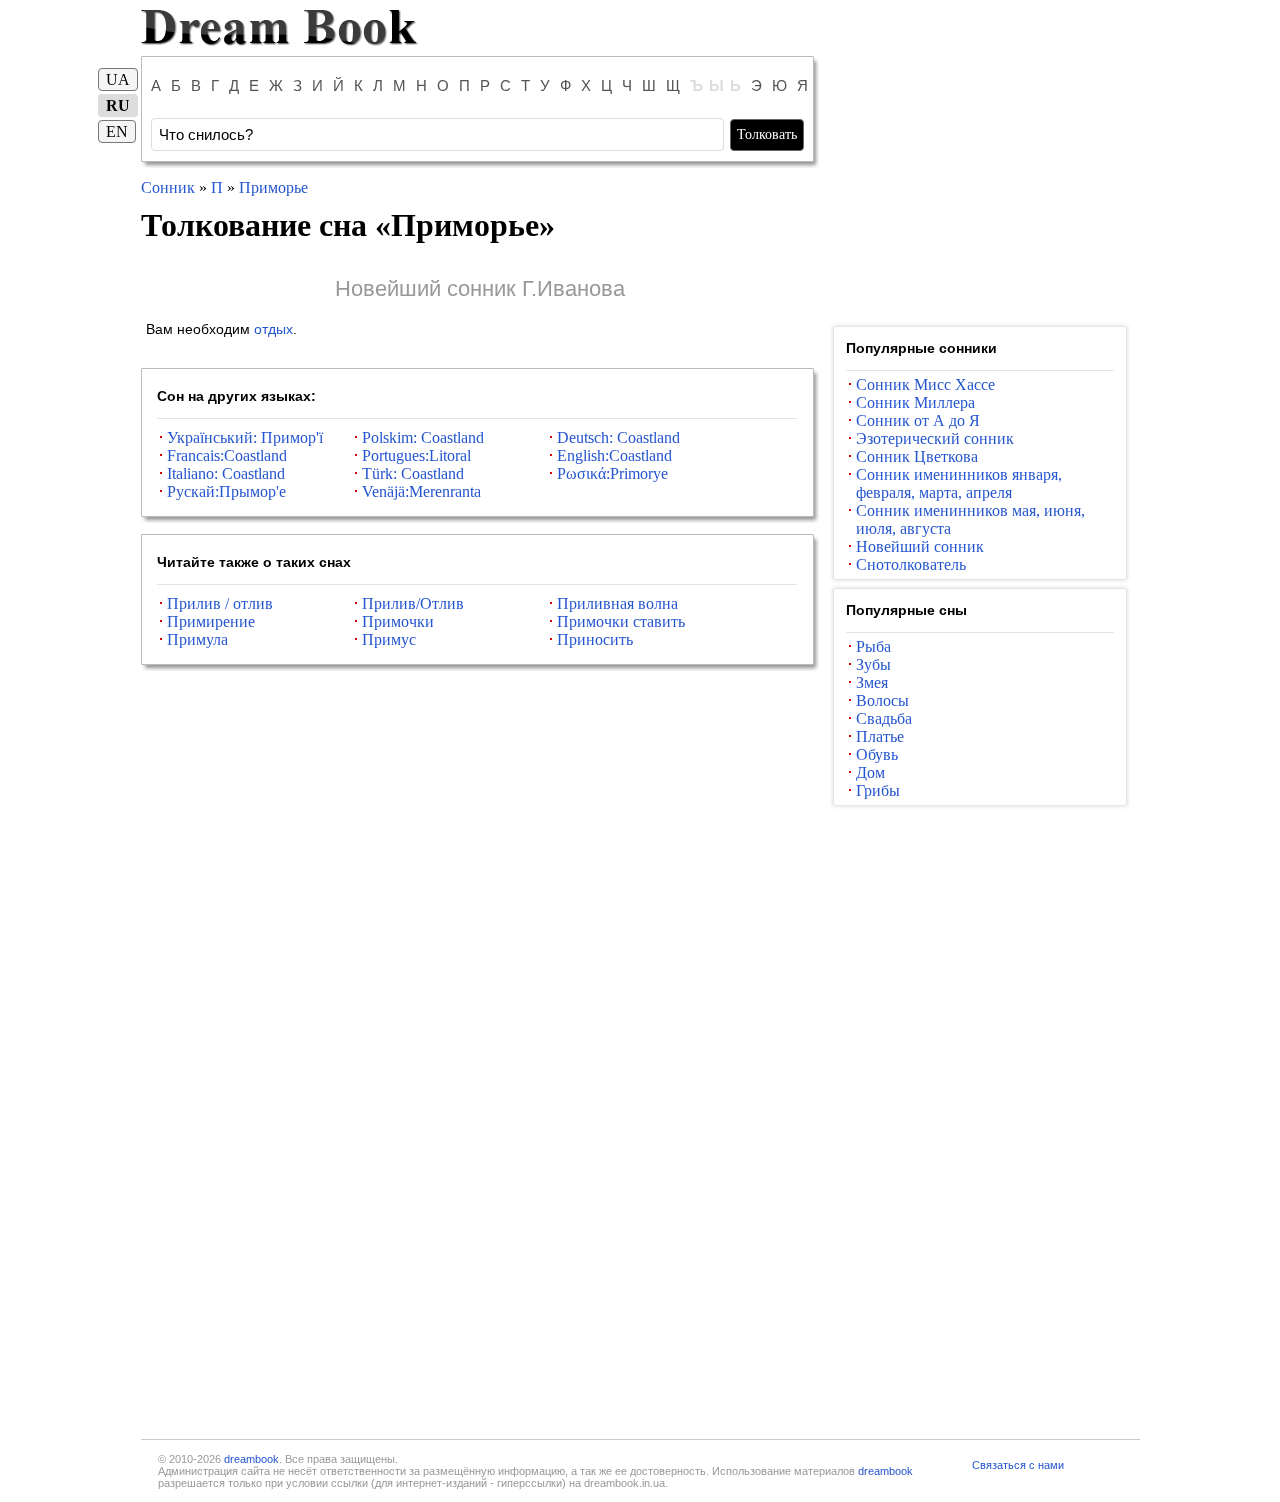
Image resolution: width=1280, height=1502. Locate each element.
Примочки (398, 621)
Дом (870, 772)
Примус (389, 639)
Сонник (168, 187)
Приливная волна (617, 603)
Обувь (877, 754)
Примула (197, 639)
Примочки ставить (621, 621)
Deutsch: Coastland (618, 437)
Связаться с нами (1018, 1465)
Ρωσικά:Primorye (612, 473)
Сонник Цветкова (917, 456)
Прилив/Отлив (413, 603)
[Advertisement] (980, 188)
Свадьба (884, 718)
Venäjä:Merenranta (421, 491)
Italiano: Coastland (226, 473)
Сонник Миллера (915, 402)
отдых (273, 329)
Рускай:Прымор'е (226, 491)
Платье (880, 736)
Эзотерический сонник (935, 438)
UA (118, 79)
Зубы (873, 664)
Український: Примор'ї (245, 437)
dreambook (251, 1459)
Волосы (882, 700)
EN (117, 131)
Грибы (878, 790)
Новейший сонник (920, 546)
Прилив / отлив (220, 603)
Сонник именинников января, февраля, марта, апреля (959, 483)
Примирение (211, 621)
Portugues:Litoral (416, 455)
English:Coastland (614, 455)
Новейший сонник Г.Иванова (480, 288)
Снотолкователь (911, 564)
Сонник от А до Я (918, 420)
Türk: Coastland (413, 473)
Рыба (873, 646)
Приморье (273, 187)
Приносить (595, 639)
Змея (872, 682)
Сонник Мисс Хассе (925, 384)
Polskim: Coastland (423, 437)
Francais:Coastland (227, 455)
